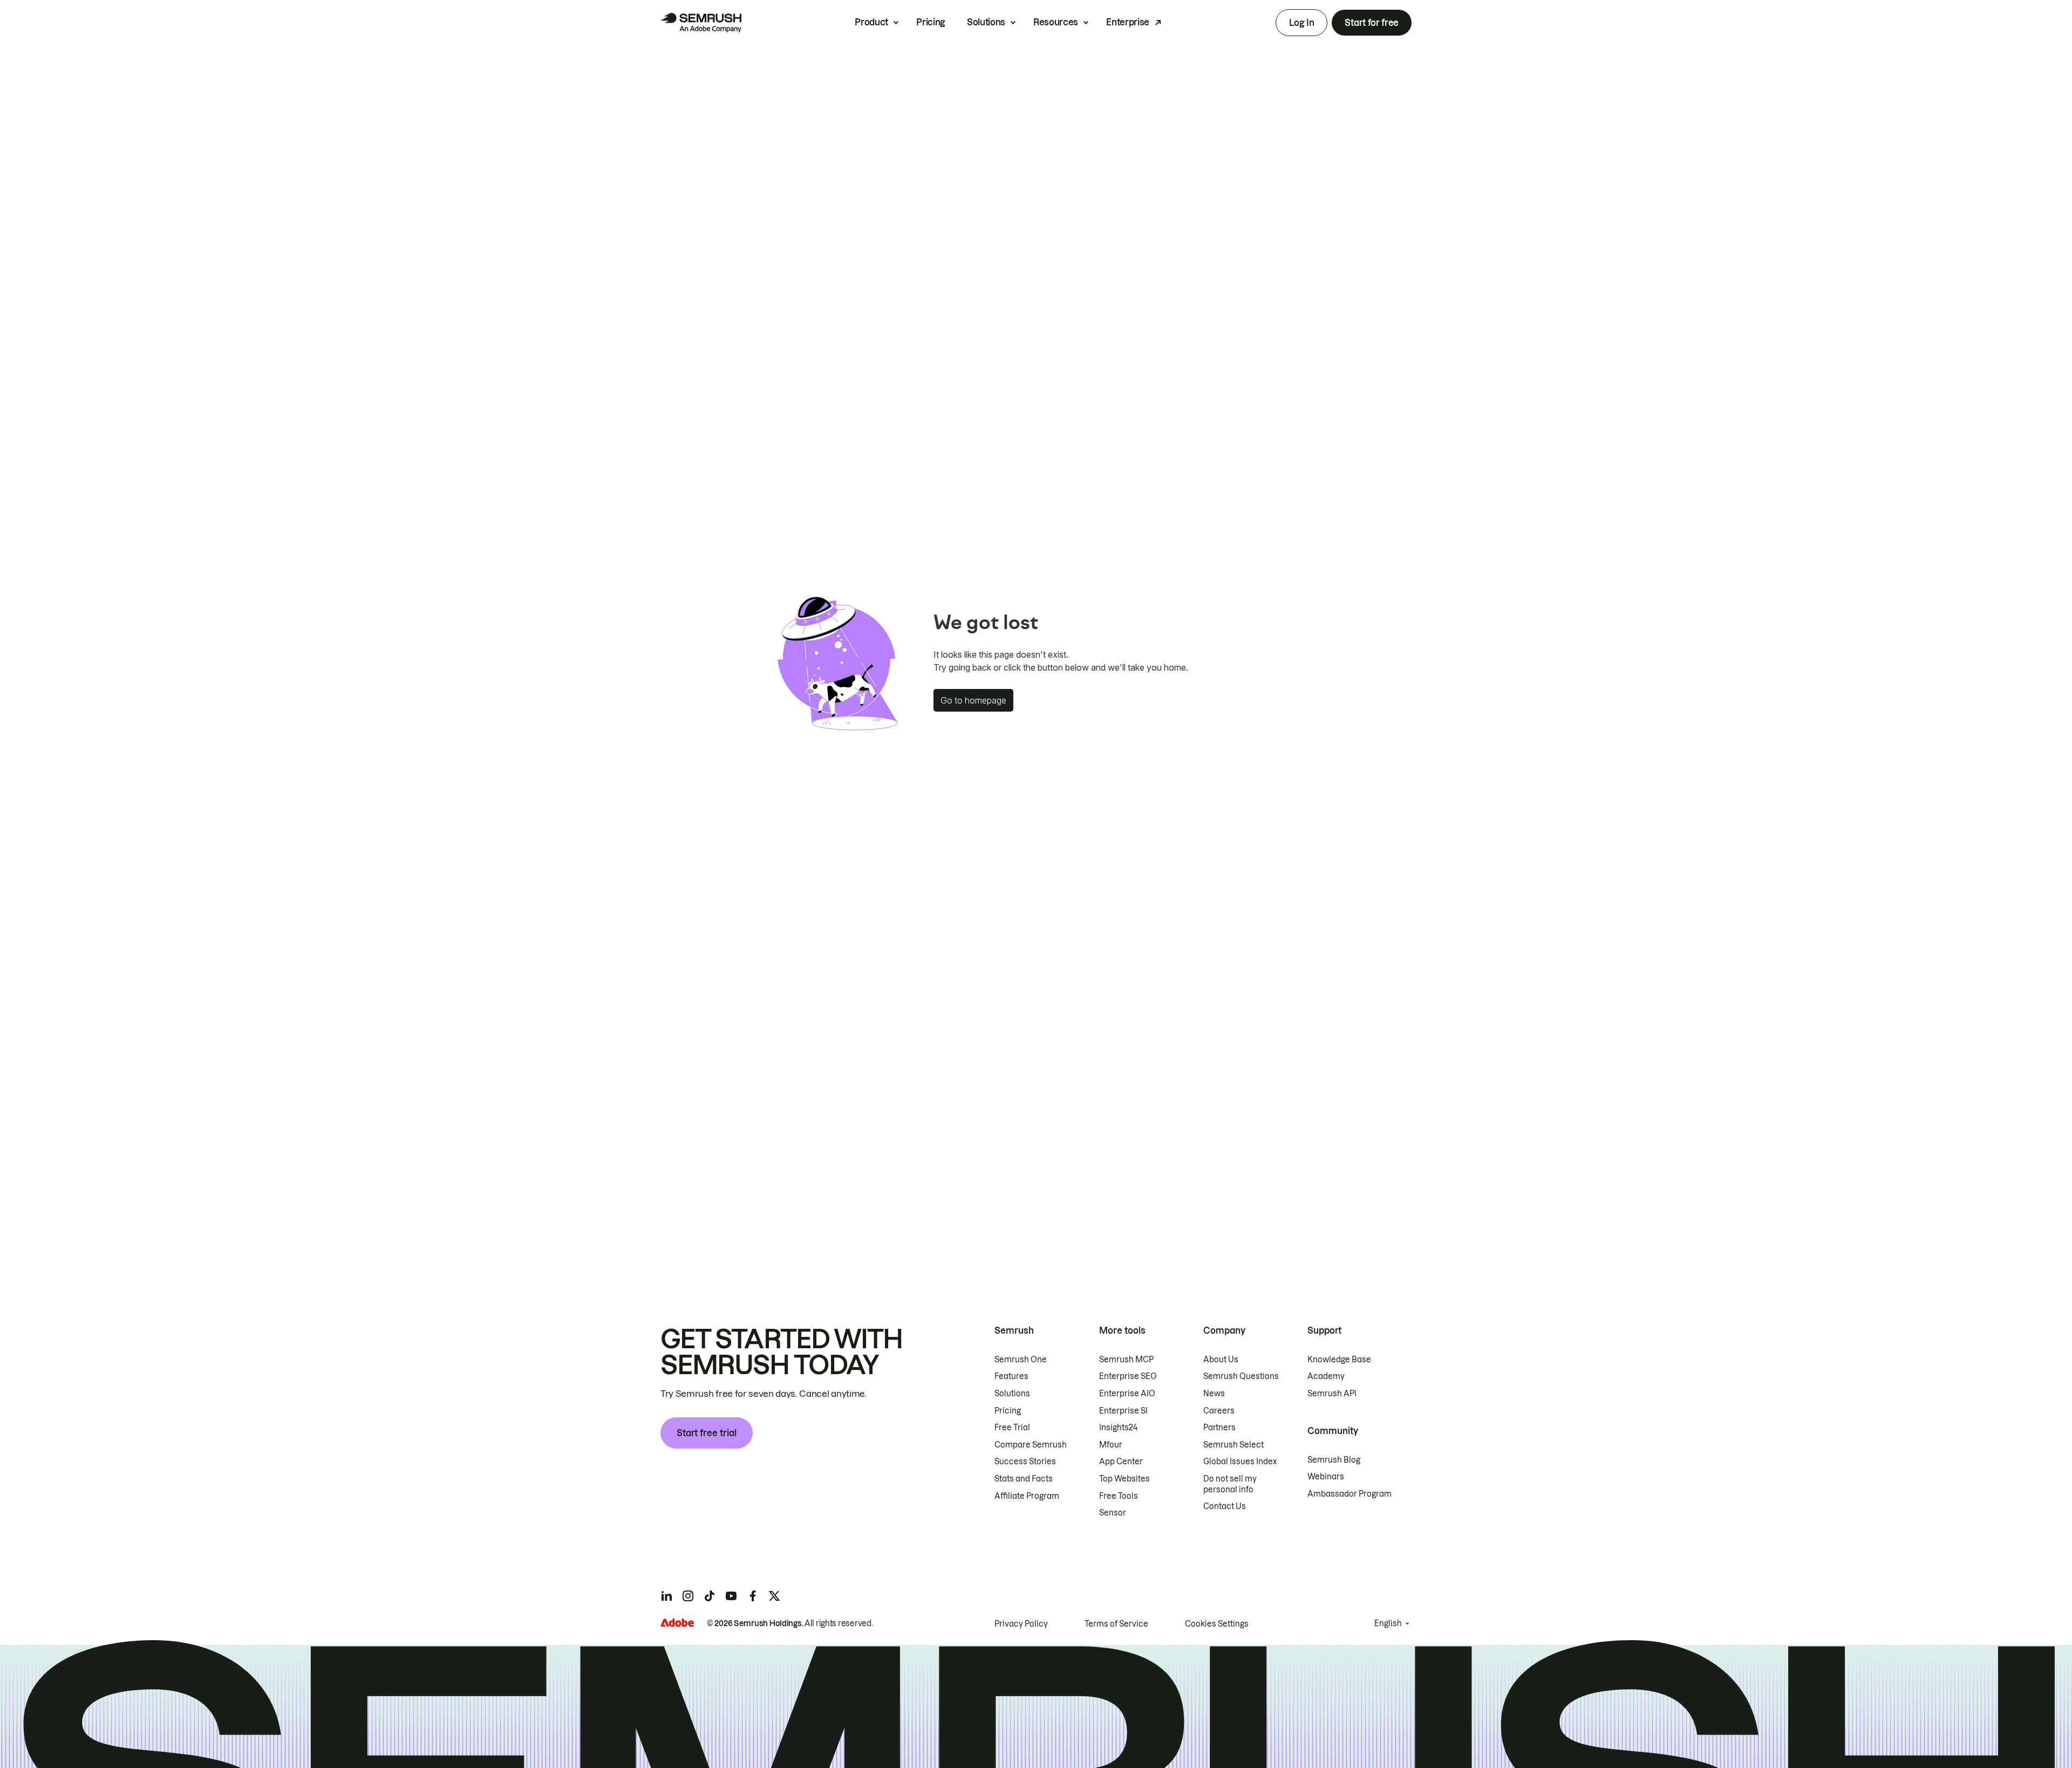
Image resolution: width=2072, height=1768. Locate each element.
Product (871, 22)
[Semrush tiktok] (710, 1596)
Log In (1301, 23)
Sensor (1113, 1513)
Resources (1056, 22)
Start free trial (707, 1433)
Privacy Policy (1021, 1624)
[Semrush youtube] (731, 1596)
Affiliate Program (1027, 1496)
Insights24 (1118, 1428)
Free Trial (1012, 1428)
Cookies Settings (1217, 1624)
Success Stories (1025, 1462)
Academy (1326, 1376)
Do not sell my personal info (1230, 1484)
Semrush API (1332, 1394)
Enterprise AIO (1127, 1394)
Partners (1219, 1428)
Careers (1219, 1411)
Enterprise (1128, 22)
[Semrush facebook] (753, 1596)
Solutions (986, 22)
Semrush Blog (1334, 1460)
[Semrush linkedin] (666, 1596)
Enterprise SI (1123, 1411)
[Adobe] (677, 1623)
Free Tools (1119, 1496)
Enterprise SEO (1128, 1376)
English (1388, 1623)
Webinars (1326, 1477)
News (1214, 1394)
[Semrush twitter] (774, 1596)
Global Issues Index (1240, 1462)
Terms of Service (1116, 1624)
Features (1011, 1376)
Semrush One (1021, 1360)
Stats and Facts (1024, 1479)
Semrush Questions (1241, 1376)
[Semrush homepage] (701, 23)
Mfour (1111, 1445)
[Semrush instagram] (688, 1596)
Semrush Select (1233, 1445)
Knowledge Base (1339, 1360)
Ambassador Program (1349, 1494)
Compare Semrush (1031, 1445)
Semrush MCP (1126, 1360)
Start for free (1372, 23)
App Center (1121, 1462)
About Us (1221, 1360)
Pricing (931, 22)
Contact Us (1225, 1506)
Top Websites (1124, 1479)
